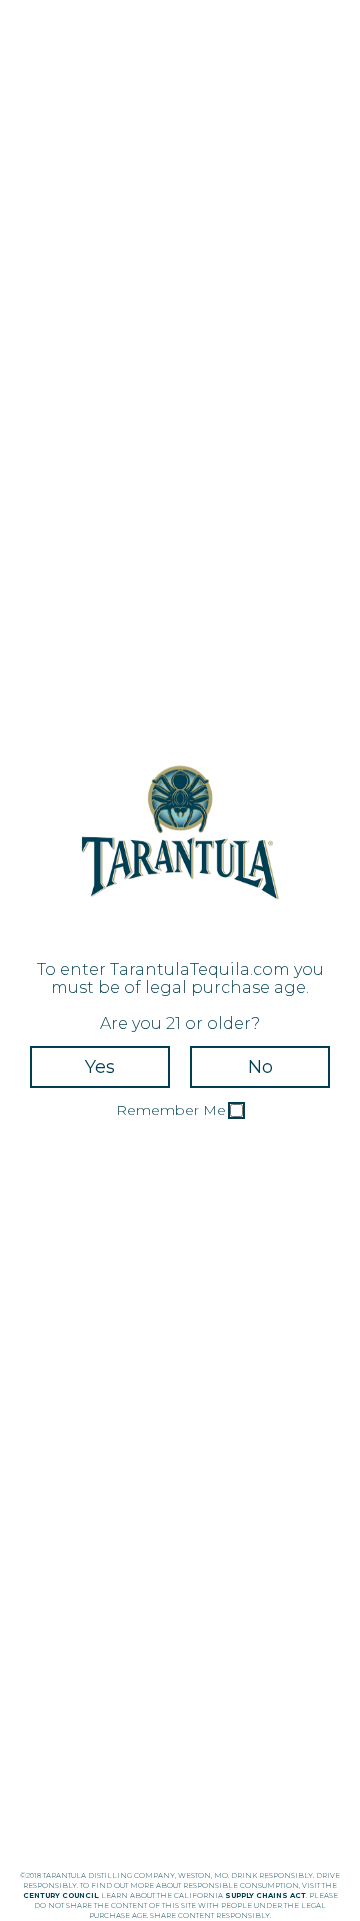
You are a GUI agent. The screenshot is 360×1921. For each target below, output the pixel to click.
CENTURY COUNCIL (60, 1895)
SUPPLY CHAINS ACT (265, 1895)
